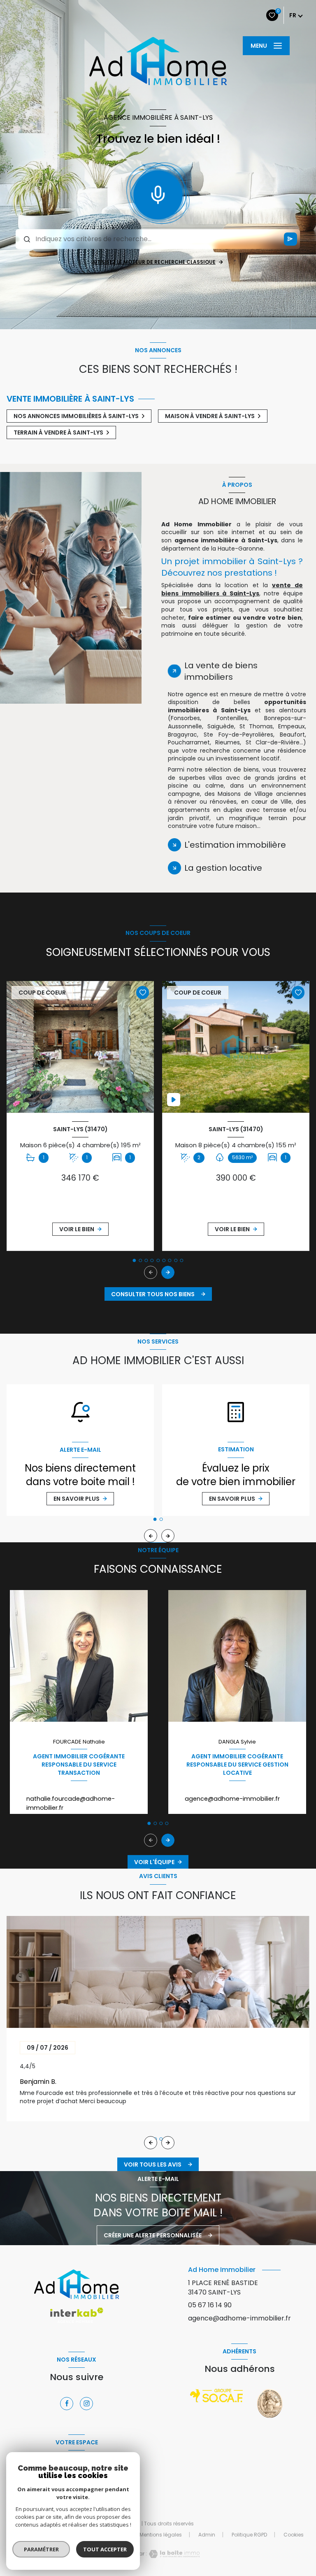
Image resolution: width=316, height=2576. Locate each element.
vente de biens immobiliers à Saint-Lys (232, 589)
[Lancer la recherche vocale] (158, 193)
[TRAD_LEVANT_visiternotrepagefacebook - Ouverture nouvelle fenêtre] (67, 2404)
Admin (207, 2535)
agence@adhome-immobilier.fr (232, 1799)
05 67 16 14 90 (210, 2305)
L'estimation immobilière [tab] (235, 845)
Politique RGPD (249, 2535)
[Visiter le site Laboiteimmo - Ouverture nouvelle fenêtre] (173, 2554)
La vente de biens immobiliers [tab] (221, 671)
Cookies (294, 2535)
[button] (168, 1272)
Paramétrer (41, 2549)
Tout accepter (105, 2549)
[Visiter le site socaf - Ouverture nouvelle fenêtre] (217, 2396)
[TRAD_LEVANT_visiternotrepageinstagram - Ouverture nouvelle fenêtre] (86, 2404)
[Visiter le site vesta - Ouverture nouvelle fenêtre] (270, 2403)
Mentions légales (161, 2535)
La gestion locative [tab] (223, 868)
